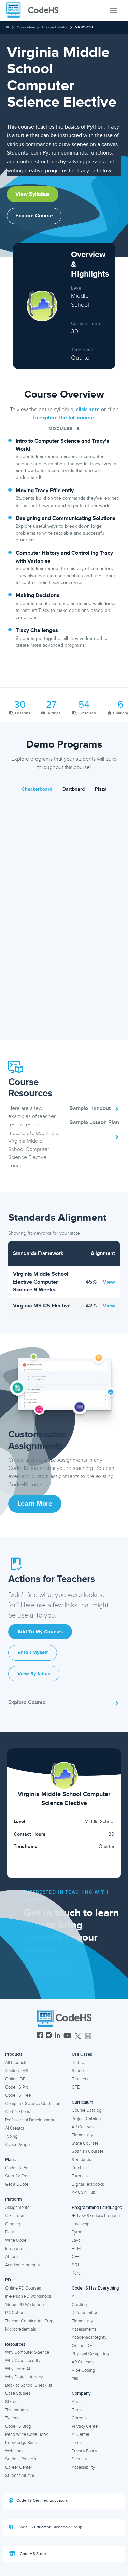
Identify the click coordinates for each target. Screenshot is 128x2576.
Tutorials (80, 2176)
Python (78, 2232)
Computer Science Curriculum (33, 2104)
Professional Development (30, 2120)
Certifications (18, 2112)
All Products (16, 2063)
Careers (79, 2418)
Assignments (17, 2208)
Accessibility (83, 2467)
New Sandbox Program (98, 2216)
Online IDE (15, 2079)
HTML (77, 2249)
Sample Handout (90, 1108)
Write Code (16, 2240)
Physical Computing (90, 2354)
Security (79, 2459)
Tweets (12, 2418)
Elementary (82, 2135)
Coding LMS (17, 2071)
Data (10, 2232)
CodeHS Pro (17, 2087)
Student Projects (21, 2459)
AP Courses (83, 2127)
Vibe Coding (83, 2370)
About (77, 2402)
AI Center (81, 2434)
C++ (75, 2257)
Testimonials (17, 2410)
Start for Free (17, 2176)
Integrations (16, 2249)
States (11, 2402)
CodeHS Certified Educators (42, 2501)
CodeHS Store (32, 2554)
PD (8, 2280)
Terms (77, 2443)
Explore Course (34, 216)
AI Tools (12, 2257)
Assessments (84, 2329)
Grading (13, 2224)
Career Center (19, 2467)
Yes (75, 2378)
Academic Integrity (23, 2265)
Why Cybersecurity (23, 2361)
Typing (11, 2136)
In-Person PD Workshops (28, 2296)
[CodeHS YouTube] (67, 2036)
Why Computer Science (27, 2352)
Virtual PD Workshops (25, 2305)
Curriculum (26, 27)
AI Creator (15, 2128)
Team (77, 2410)
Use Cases (82, 2054)
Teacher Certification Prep (29, 2321)
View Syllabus (33, 194)
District (78, 2063)
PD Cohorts (16, 2313)
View (109, 1282)
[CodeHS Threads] (88, 2036)
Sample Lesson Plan (94, 1122)
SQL (76, 2265)
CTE (76, 2087)
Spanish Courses (88, 2151)
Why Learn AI (18, 2369)
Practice (79, 2168)
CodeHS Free (18, 2095)
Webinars (14, 2451)
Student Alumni (20, 2476)
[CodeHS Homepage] (35, 10)
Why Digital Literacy (24, 2377)
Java (76, 2240)
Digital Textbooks (88, 2184)
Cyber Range (17, 2145)
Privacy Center (85, 2426)
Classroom (15, 2216)
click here (88, 410)
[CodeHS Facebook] (40, 2036)
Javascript (81, 2224)
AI (74, 2296)
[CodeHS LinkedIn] (58, 2036)
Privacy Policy (84, 2451)
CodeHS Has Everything (95, 2288)
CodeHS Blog (18, 2426)
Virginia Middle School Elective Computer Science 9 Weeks (41, 1282)
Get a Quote (17, 2184)
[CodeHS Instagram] (49, 2036)
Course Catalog (55, 27)
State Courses (85, 2143)
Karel (77, 2273)
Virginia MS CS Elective (42, 1306)
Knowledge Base (21, 2443)
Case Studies (18, 2393)
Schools (79, 2071)
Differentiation (85, 2313)
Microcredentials (21, 2329)
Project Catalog (86, 2119)
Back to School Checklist (29, 2385)
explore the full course (67, 418)
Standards (81, 2160)
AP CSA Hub (83, 2192)
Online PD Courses (23, 2288)
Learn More (35, 1504)
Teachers (80, 2079)
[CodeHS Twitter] (78, 2036)
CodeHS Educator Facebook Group (49, 2527)
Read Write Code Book (27, 2434)
